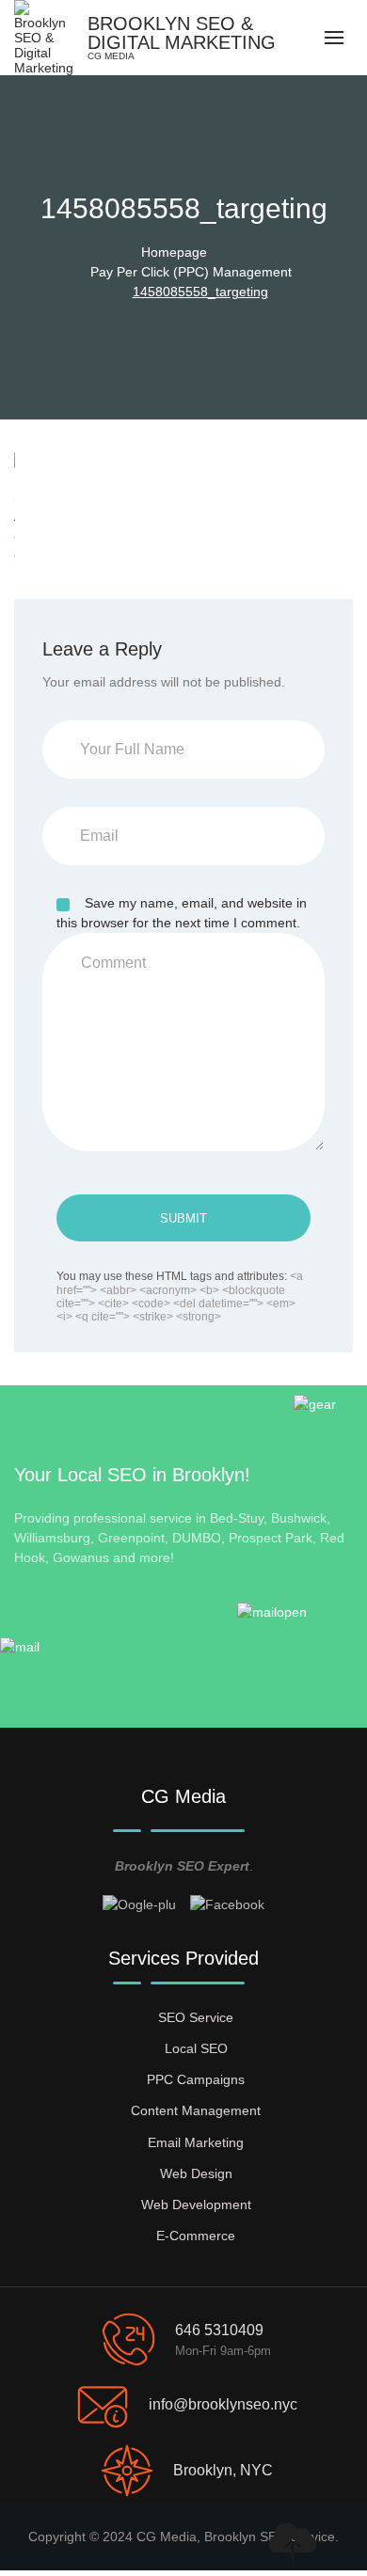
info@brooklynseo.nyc (223, 2404)
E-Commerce (196, 2236)
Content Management (196, 2110)
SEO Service (196, 2017)
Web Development (196, 2205)
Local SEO (196, 2048)
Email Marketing (196, 2142)
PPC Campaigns (196, 2079)
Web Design (196, 2173)
